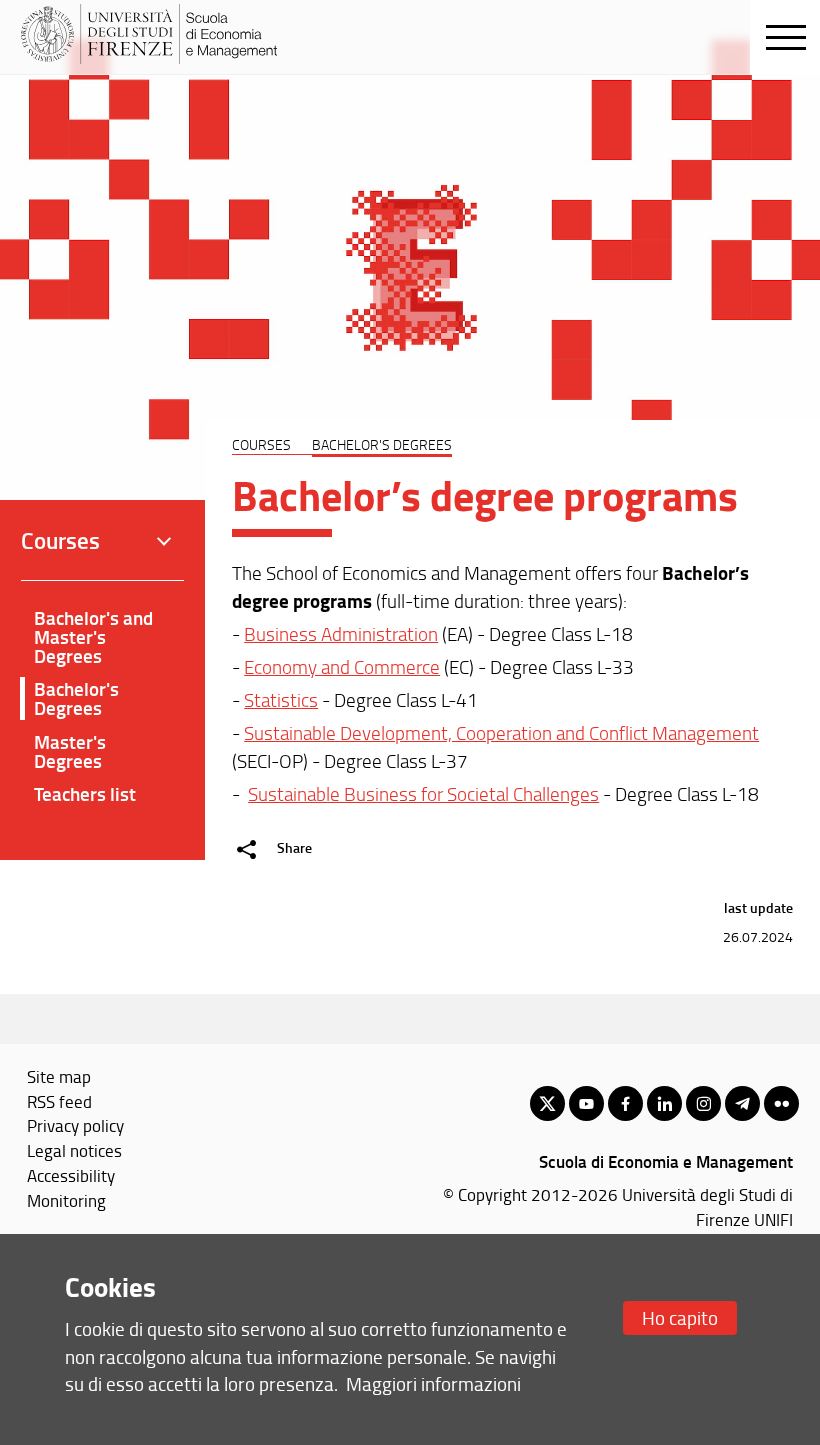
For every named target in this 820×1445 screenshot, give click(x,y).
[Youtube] (586, 1103)
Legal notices (74, 1150)
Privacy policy (75, 1125)
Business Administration (341, 634)
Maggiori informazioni (433, 1383)
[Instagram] (703, 1103)
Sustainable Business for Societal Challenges (423, 794)
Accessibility (71, 1175)
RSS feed (59, 1101)
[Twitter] (547, 1103)
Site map (59, 1076)
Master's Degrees (70, 751)
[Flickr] (781, 1103)
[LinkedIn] (664, 1103)
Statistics (281, 700)
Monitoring (66, 1200)
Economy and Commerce (342, 667)
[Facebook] (625, 1103)
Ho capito (680, 1317)
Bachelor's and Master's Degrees (93, 636)
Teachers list (85, 793)
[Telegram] (742, 1103)
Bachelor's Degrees (76, 698)
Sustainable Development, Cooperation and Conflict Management (501, 733)
